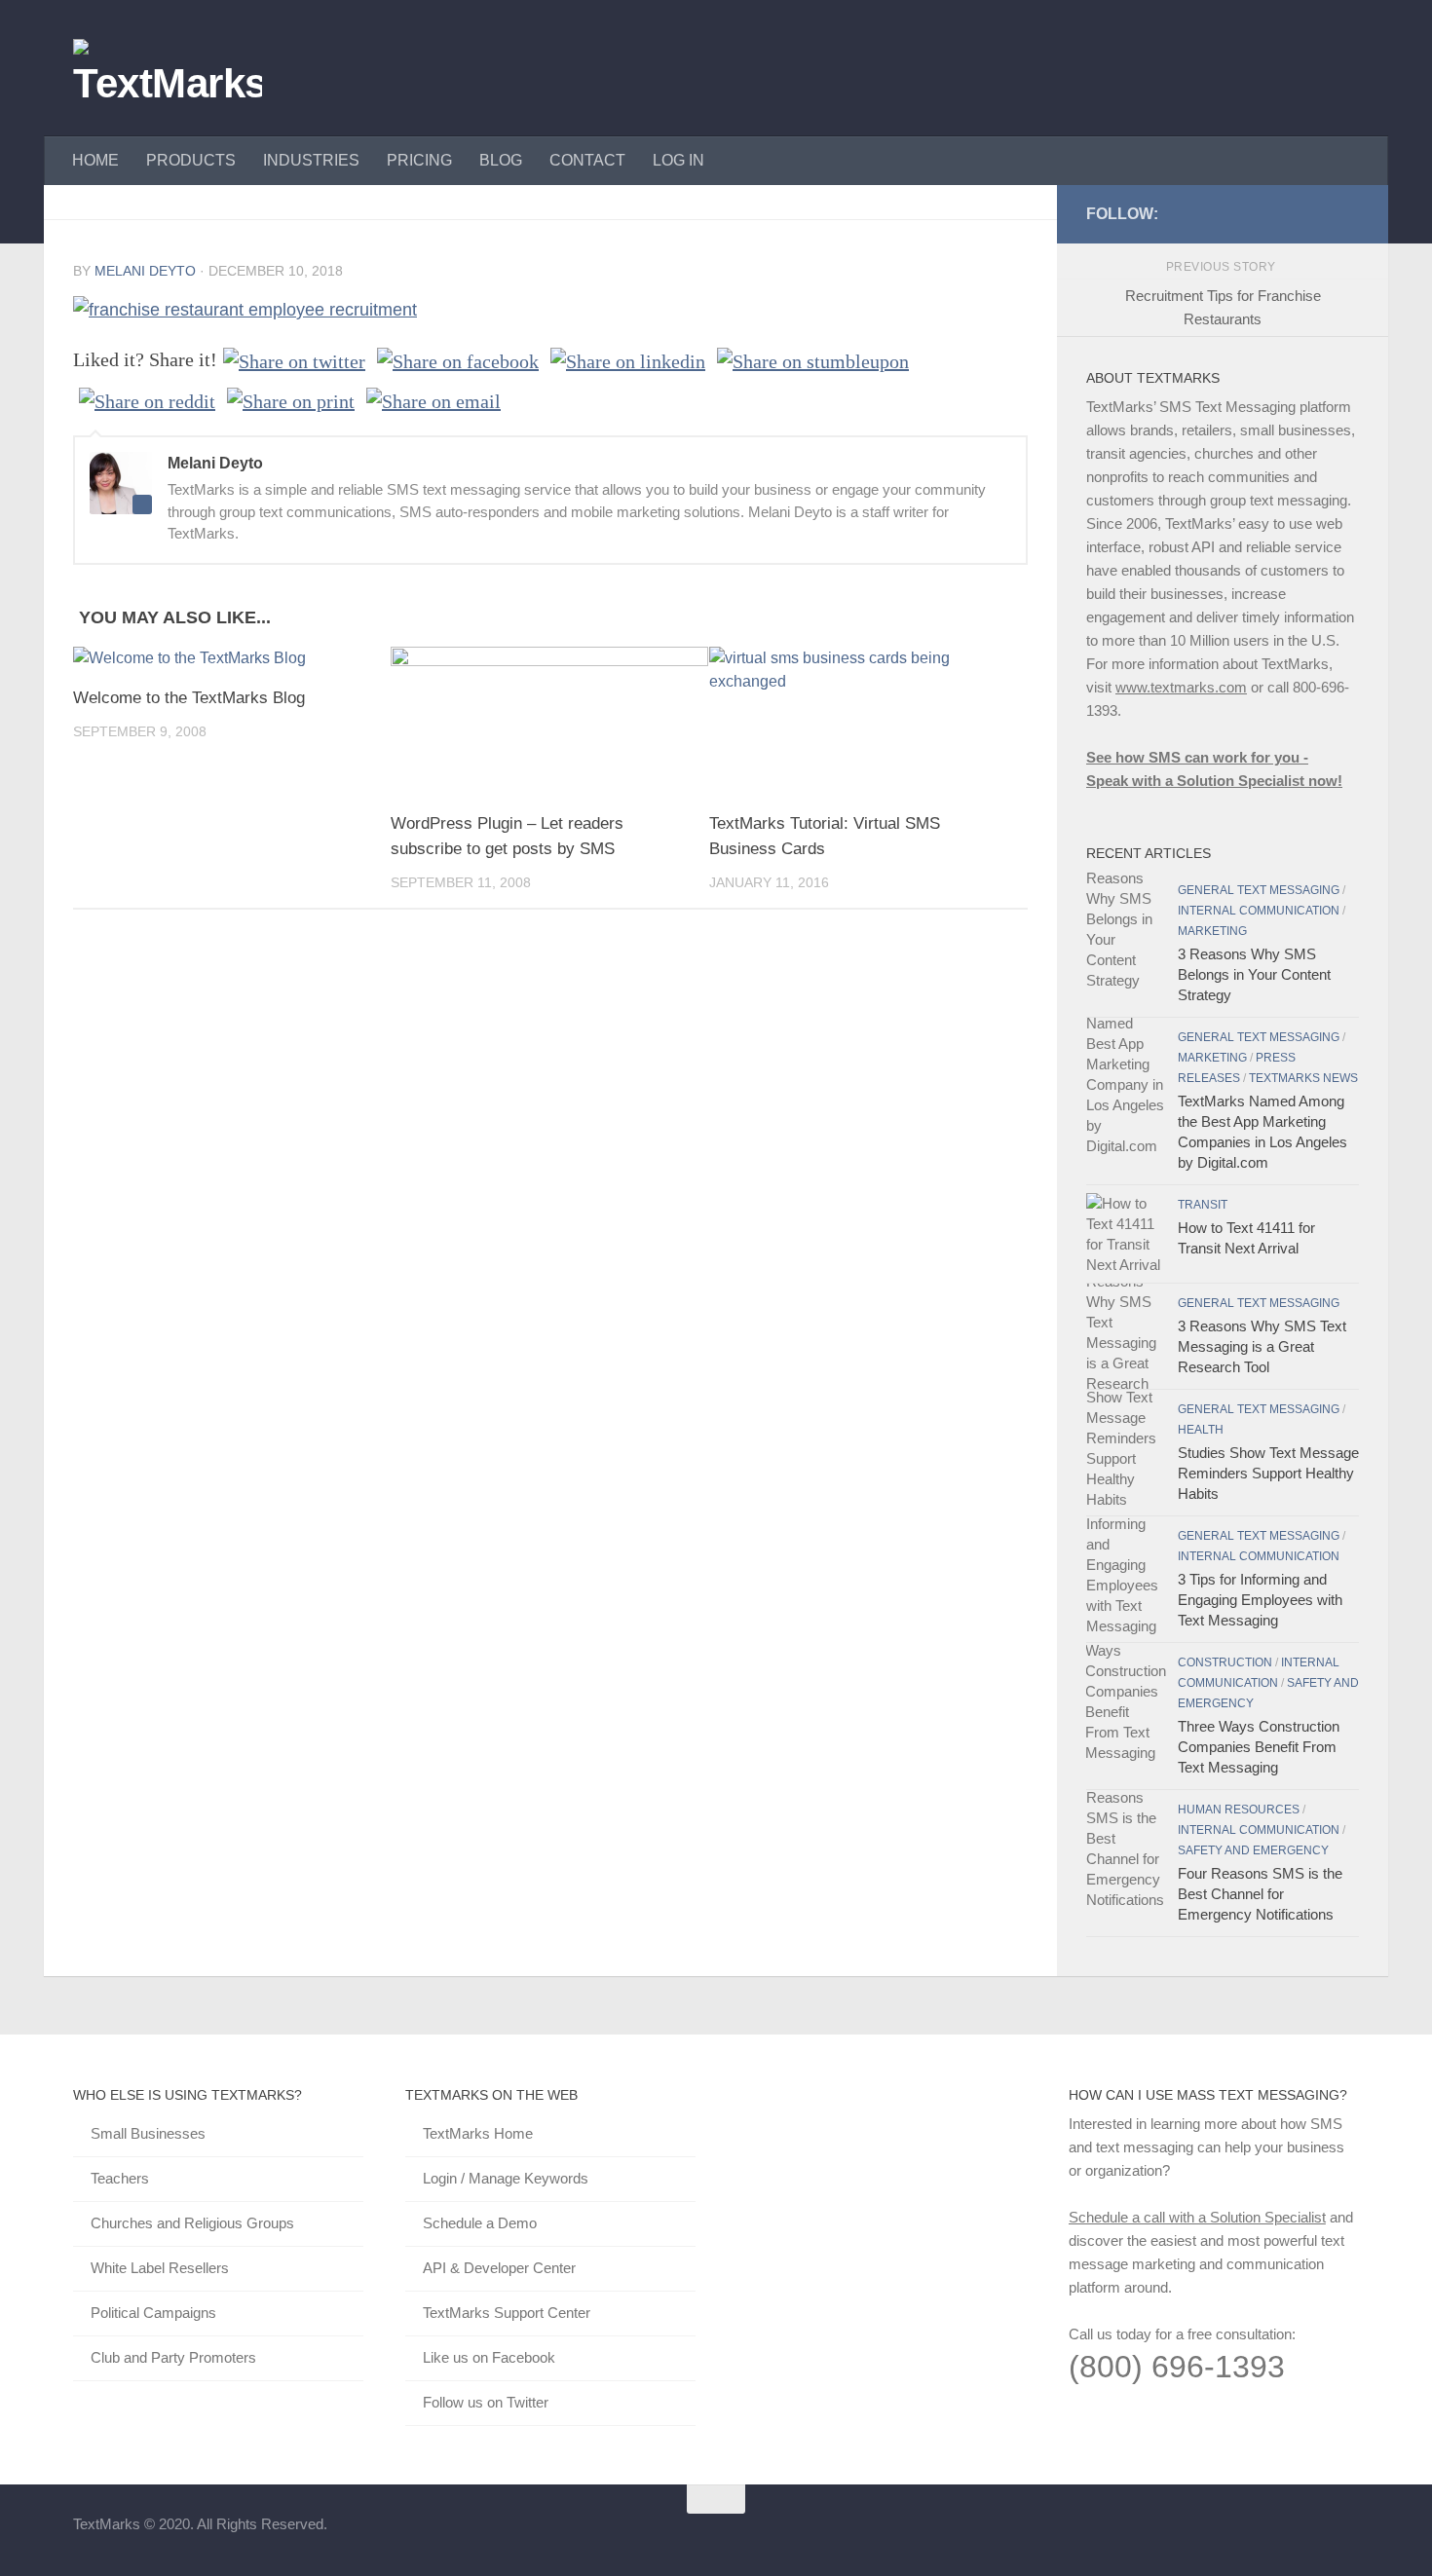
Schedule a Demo (480, 2223)
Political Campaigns (153, 2313)
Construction (1225, 1662)
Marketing (1212, 931)
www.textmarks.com (1181, 687)
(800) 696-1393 (1177, 2367)
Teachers (120, 2178)
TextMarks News (1303, 1078)
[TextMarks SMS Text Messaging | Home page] (168, 68)
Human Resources (1239, 1810)
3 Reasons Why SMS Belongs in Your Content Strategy (1254, 974)
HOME (95, 160)
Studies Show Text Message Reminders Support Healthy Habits (1268, 1473)
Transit (1203, 1205)
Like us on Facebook (489, 2357)
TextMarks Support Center (507, 2313)
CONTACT (587, 160)
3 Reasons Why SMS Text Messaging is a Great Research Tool (1262, 1346)
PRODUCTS (191, 160)
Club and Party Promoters (173, 2357)
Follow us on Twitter (486, 2402)
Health (1201, 1430)
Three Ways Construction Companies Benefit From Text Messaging (1259, 1747)
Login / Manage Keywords (506, 2178)
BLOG (501, 160)
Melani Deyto (145, 271)
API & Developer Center (499, 2268)
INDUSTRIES (311, 160)
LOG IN (678, 160)
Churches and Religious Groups (192, 2223)
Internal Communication (1259, 911)
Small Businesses (148, 2133)
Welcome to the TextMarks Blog (189, 698)
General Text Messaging (1259, 890)
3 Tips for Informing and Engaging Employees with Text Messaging (1260, 1600)
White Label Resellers (160, 2268)
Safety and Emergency (1253, 1850)
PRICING (419, 160)
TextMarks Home (478, 2133)
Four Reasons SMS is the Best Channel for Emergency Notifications (1260, 1894)
